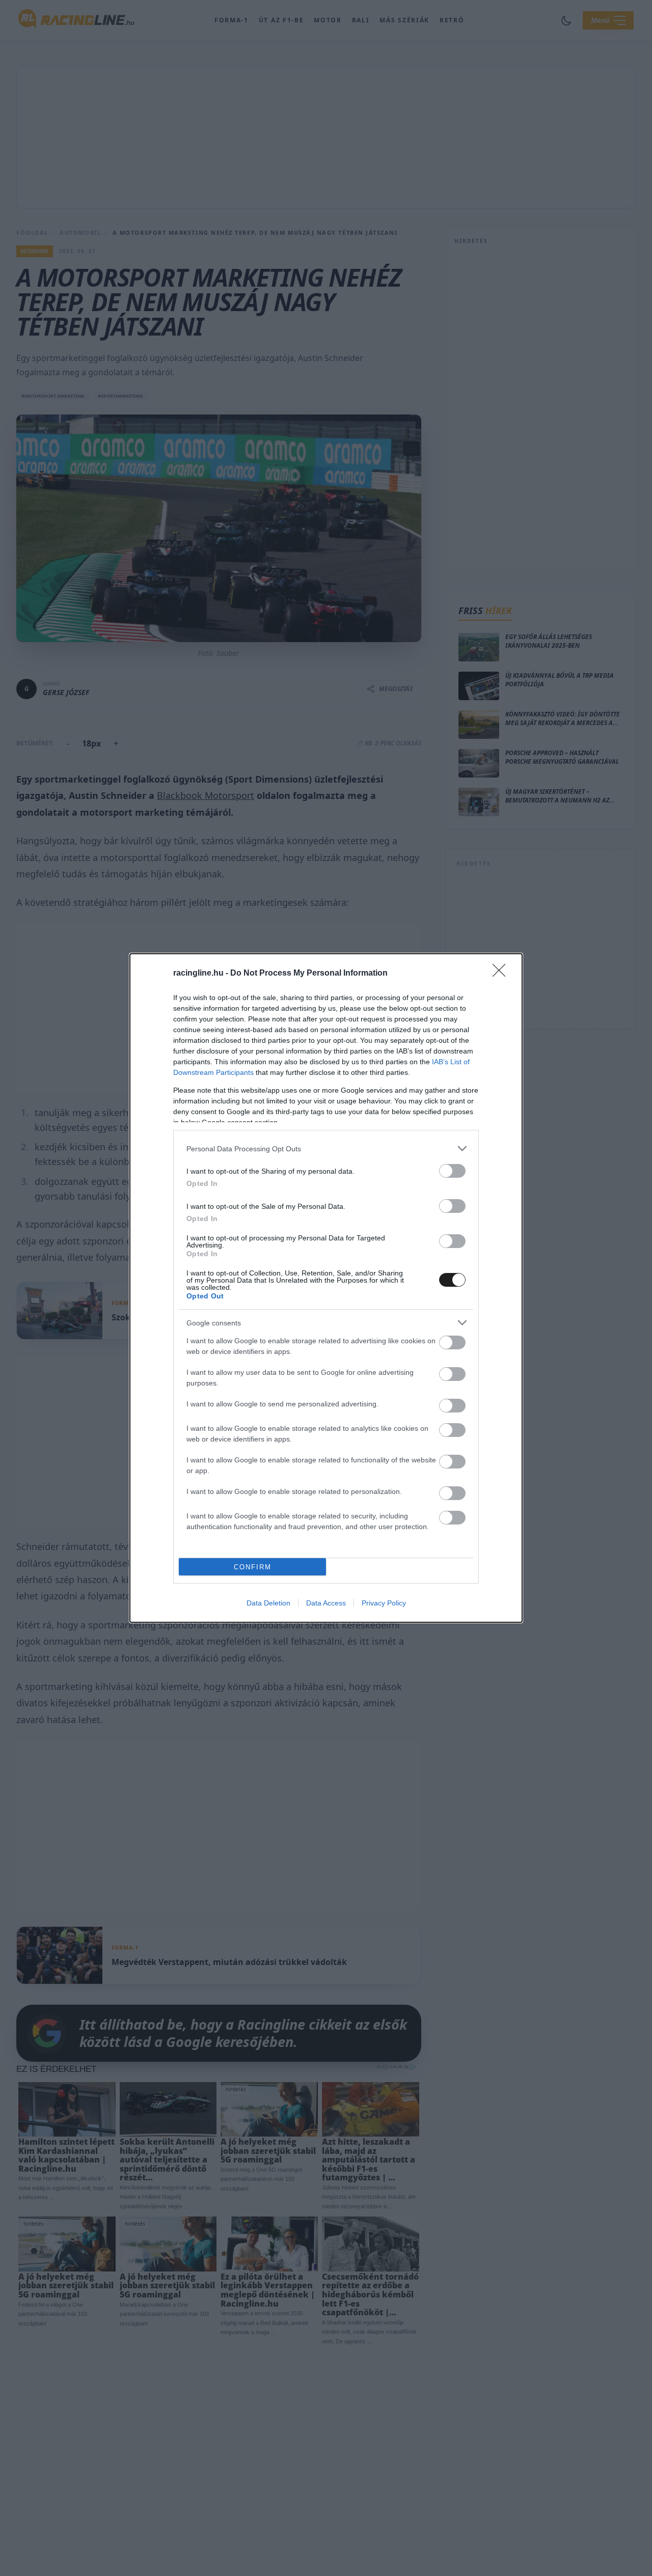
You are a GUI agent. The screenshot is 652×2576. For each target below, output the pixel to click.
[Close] (502, 974)
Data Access (326, 1603)
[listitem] (326, 1148)
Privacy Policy (384, 1603)
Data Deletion (268, 1603)
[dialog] (326, 1288)
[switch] (452, 1171)
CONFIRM (253, 1567)
